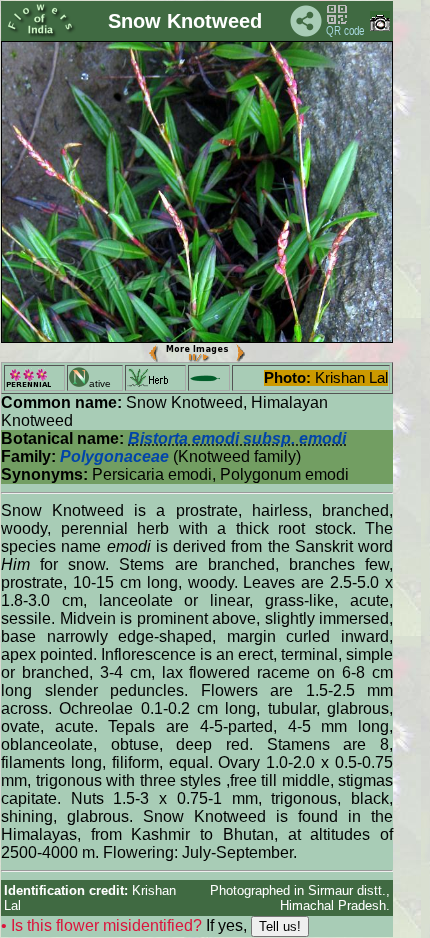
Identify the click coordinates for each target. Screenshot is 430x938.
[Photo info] (380, 26)
